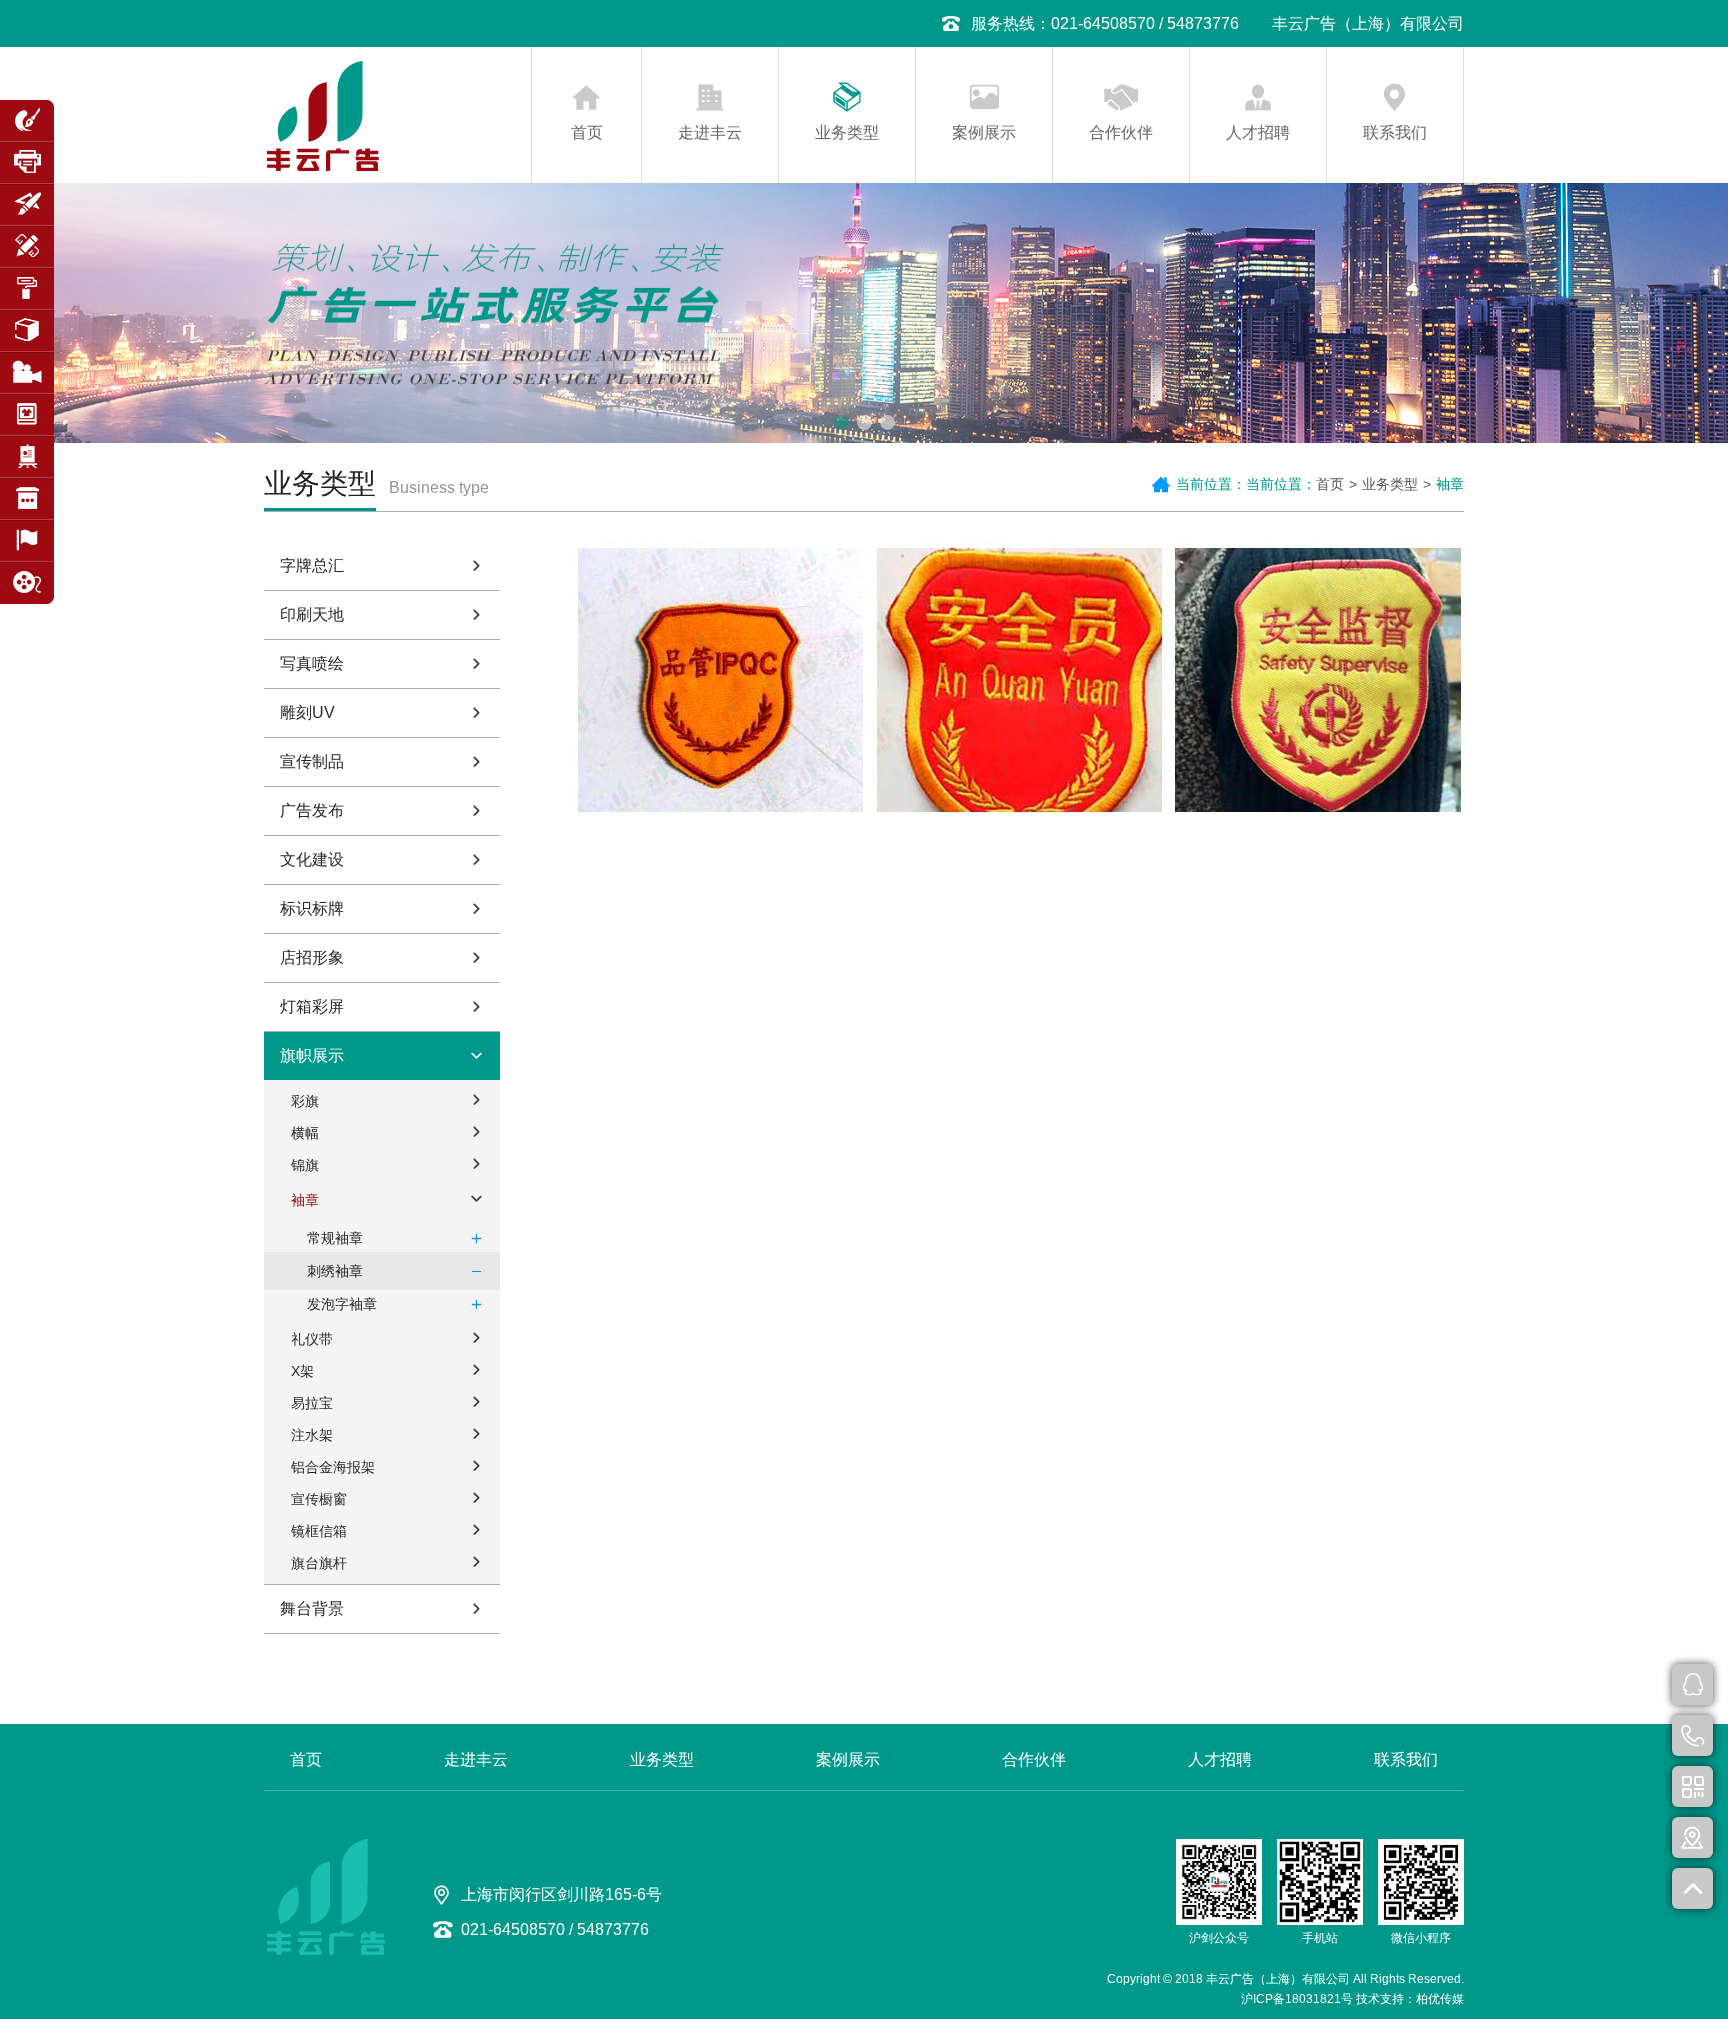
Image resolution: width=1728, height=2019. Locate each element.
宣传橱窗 (319, 1499)
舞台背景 (312, 1608)
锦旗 (305, 1165)
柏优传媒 (1440, 1999)
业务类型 (847, 132)
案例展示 (984, 132)
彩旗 (305, 1101)
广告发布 (312, 810)
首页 (587, 132)
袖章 (305, 1200)
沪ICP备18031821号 (1297, 1999)
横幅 (305, 1133)
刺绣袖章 (335, 1271)
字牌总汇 (312, 565)
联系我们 (1395, 132)
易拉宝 (312, 1403)
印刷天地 (312, 614)
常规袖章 (335, 1238)
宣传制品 (312, 761)
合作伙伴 (1121, 132)
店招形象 (312, 957)
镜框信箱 (319, 1531)
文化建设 (312, 859)
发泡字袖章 (342, 1304)
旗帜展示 (312, 1055)
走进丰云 (710, 132)
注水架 (312, 1435)
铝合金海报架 (333, 1467)
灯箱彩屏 (312, 1006)
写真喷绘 (312, 663)
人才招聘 (1258, 132)
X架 (302, 1371)
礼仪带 (312, 1339)
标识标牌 (312, 908)
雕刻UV (307, 712)
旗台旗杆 (319, 1563)
